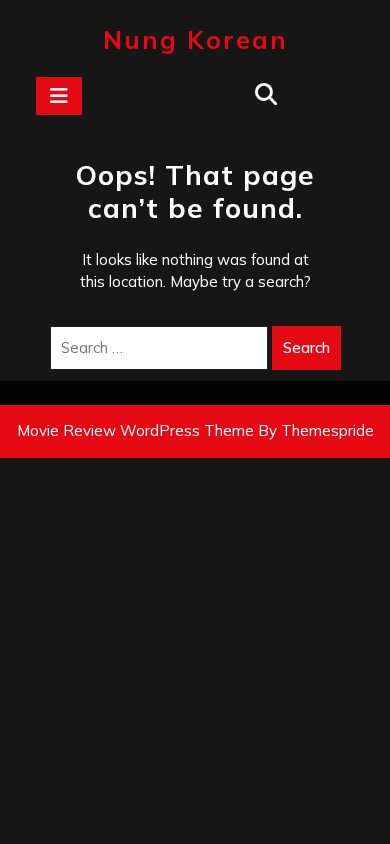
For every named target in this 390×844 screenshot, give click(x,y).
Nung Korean (195, 39)
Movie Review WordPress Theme (135, 430)
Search (306, 347)
